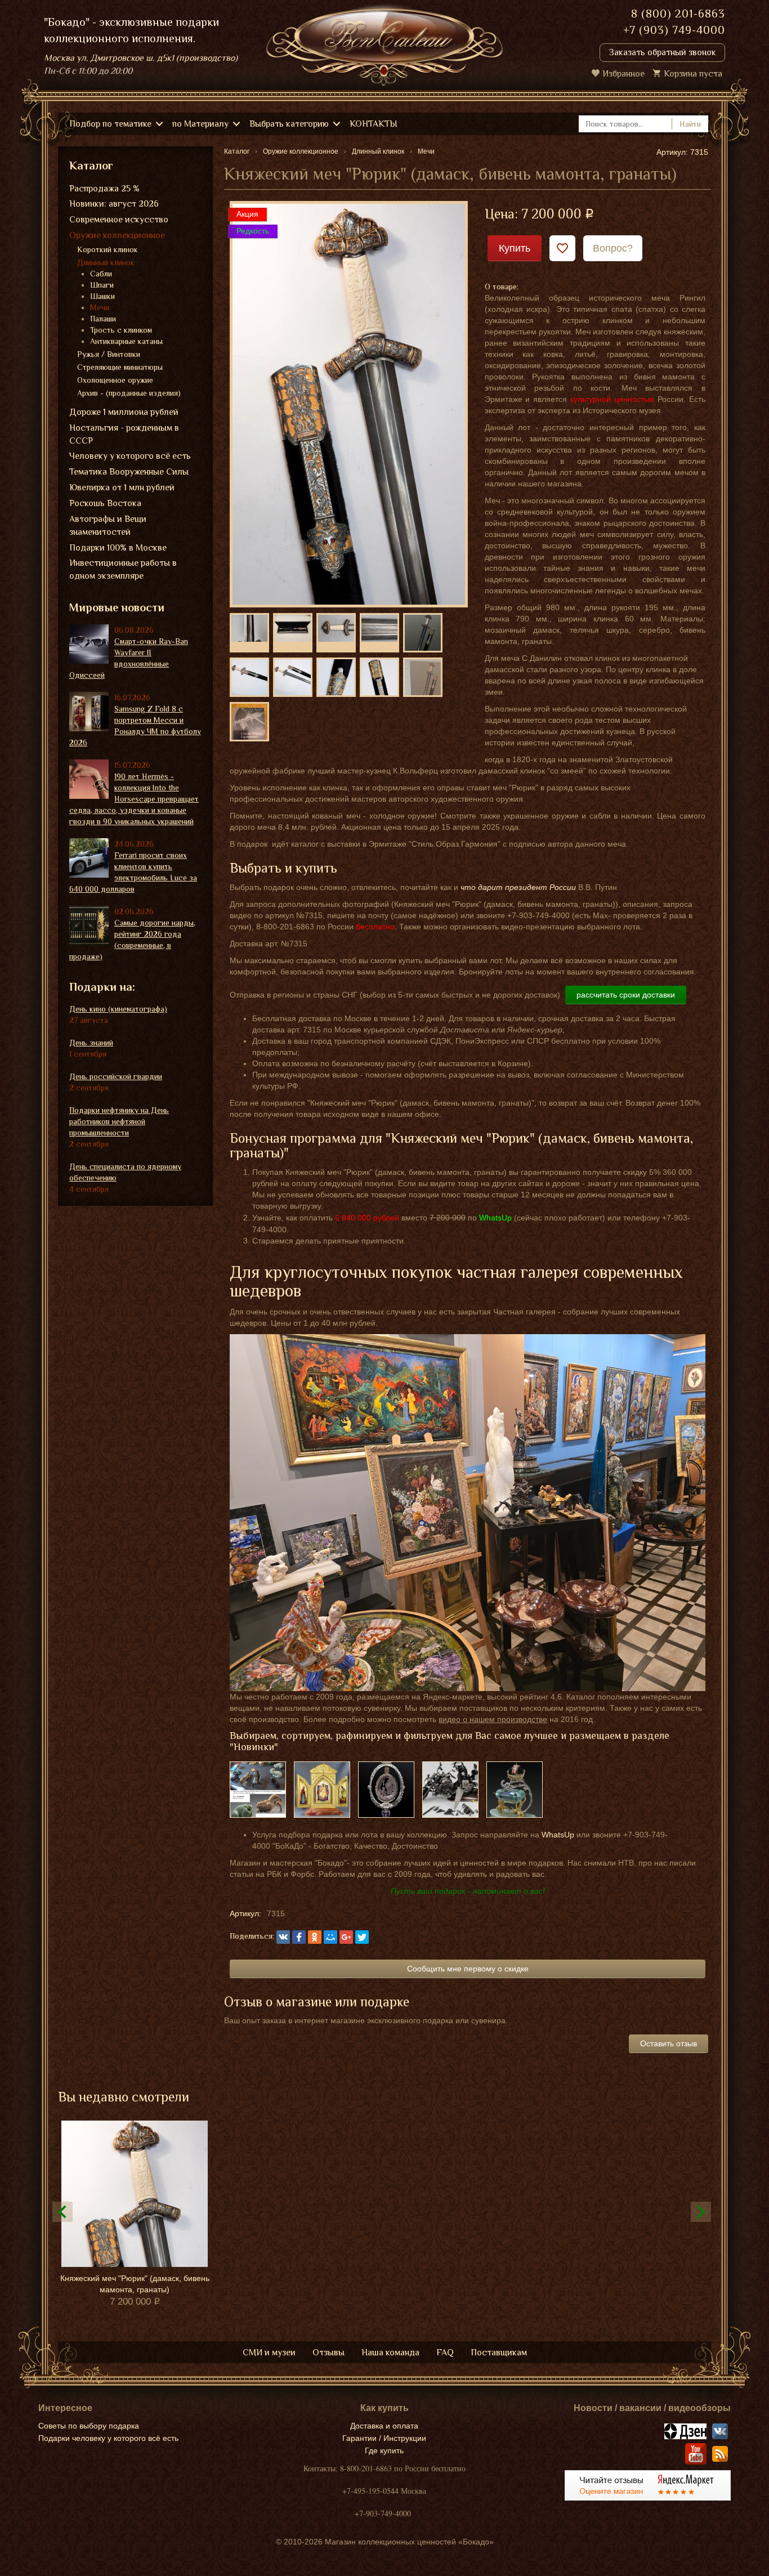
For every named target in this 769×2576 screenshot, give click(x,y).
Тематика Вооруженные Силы (129, 472)
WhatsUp (558, 1835)
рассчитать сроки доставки (626, 995)
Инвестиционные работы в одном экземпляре (123, 569)
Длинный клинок (106, 262)
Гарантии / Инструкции (384, 2438)
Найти (690, 124)
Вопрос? (613, 248)
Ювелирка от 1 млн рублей (122, 488)
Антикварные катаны (126, 341)
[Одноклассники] (315, 1937)
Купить (515, 248)
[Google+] (346, 1937)
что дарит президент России (518, 887)
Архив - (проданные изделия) (129, 393)
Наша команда (390, 2353)
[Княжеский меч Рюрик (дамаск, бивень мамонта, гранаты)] (349, 404)
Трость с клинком (121, 330)
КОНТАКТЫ (374, 124)
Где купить (384, 2450)
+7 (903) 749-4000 (674, 30)
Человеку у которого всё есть (130, 456)
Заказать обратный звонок (662, 52)
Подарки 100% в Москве (118, 548)
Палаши (103, 319)
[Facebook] (299, 1937)
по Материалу (200, 124)
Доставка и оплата (384, 2426)
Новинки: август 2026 (114, 204)
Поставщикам (499, 2353)
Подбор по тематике (110, 124)
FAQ (445, 2353)
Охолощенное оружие (115, 380)
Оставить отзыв (669, 2043)
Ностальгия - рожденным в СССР (124, 434)
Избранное (623, 74)
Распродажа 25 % (104, 189)
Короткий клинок (108, 249)
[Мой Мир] (330, 1937)
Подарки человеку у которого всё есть (108, 2438)
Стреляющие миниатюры (120, 367)
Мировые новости (117, 607)
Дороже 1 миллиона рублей (124, 412)
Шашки (102, 296)
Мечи (100, 307)
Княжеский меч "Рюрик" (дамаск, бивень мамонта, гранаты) (135, 2284)
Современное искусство (119, 220)
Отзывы (328, 2353)
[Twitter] (362, 1937)
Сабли (101, 274)
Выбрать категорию (289, 124)
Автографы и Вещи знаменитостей (108, 526)
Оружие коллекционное (117, 235)
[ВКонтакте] (283, 1937)
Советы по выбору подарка (89, 2426)
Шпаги (102, 285)
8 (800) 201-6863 (678, 14)
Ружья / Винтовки (109, 354)
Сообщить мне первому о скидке (468, 1969)
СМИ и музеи (269, 2353)
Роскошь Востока (105, 503)
